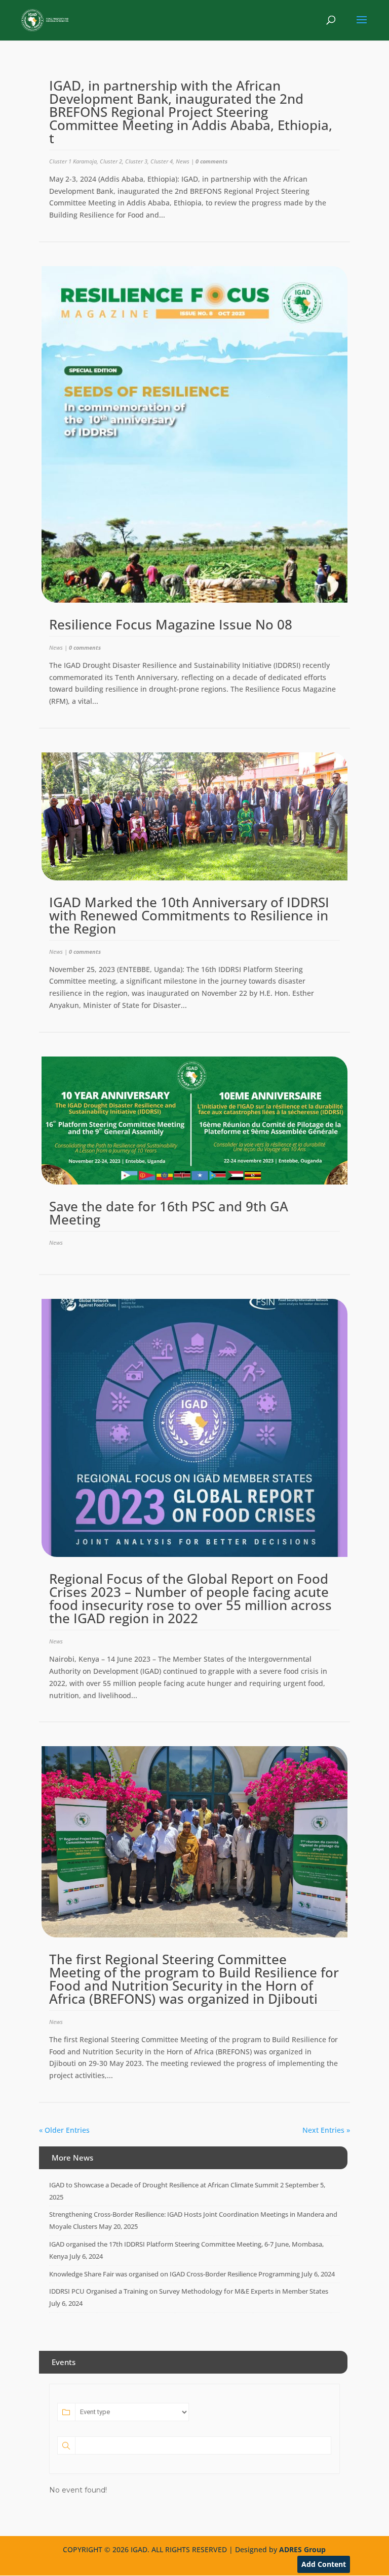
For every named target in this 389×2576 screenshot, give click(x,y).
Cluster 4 (162, 161)
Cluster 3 (136, 161)
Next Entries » (326, 2130)
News (183, 161)
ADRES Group (302, 2549)
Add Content (324, 2564)
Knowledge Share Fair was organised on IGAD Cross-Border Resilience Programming (174, 2274)
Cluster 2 (111, 161)
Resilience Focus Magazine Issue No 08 (171, 624)
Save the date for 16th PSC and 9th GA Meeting (169, 1213)
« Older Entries (64, 2130)
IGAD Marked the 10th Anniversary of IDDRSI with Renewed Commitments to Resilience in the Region (189, 915)
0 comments (211, 161)
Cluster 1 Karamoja (73, 161)
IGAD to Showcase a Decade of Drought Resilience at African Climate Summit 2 (166, 2185)
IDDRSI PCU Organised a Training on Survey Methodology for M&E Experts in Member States (189, 2291)
